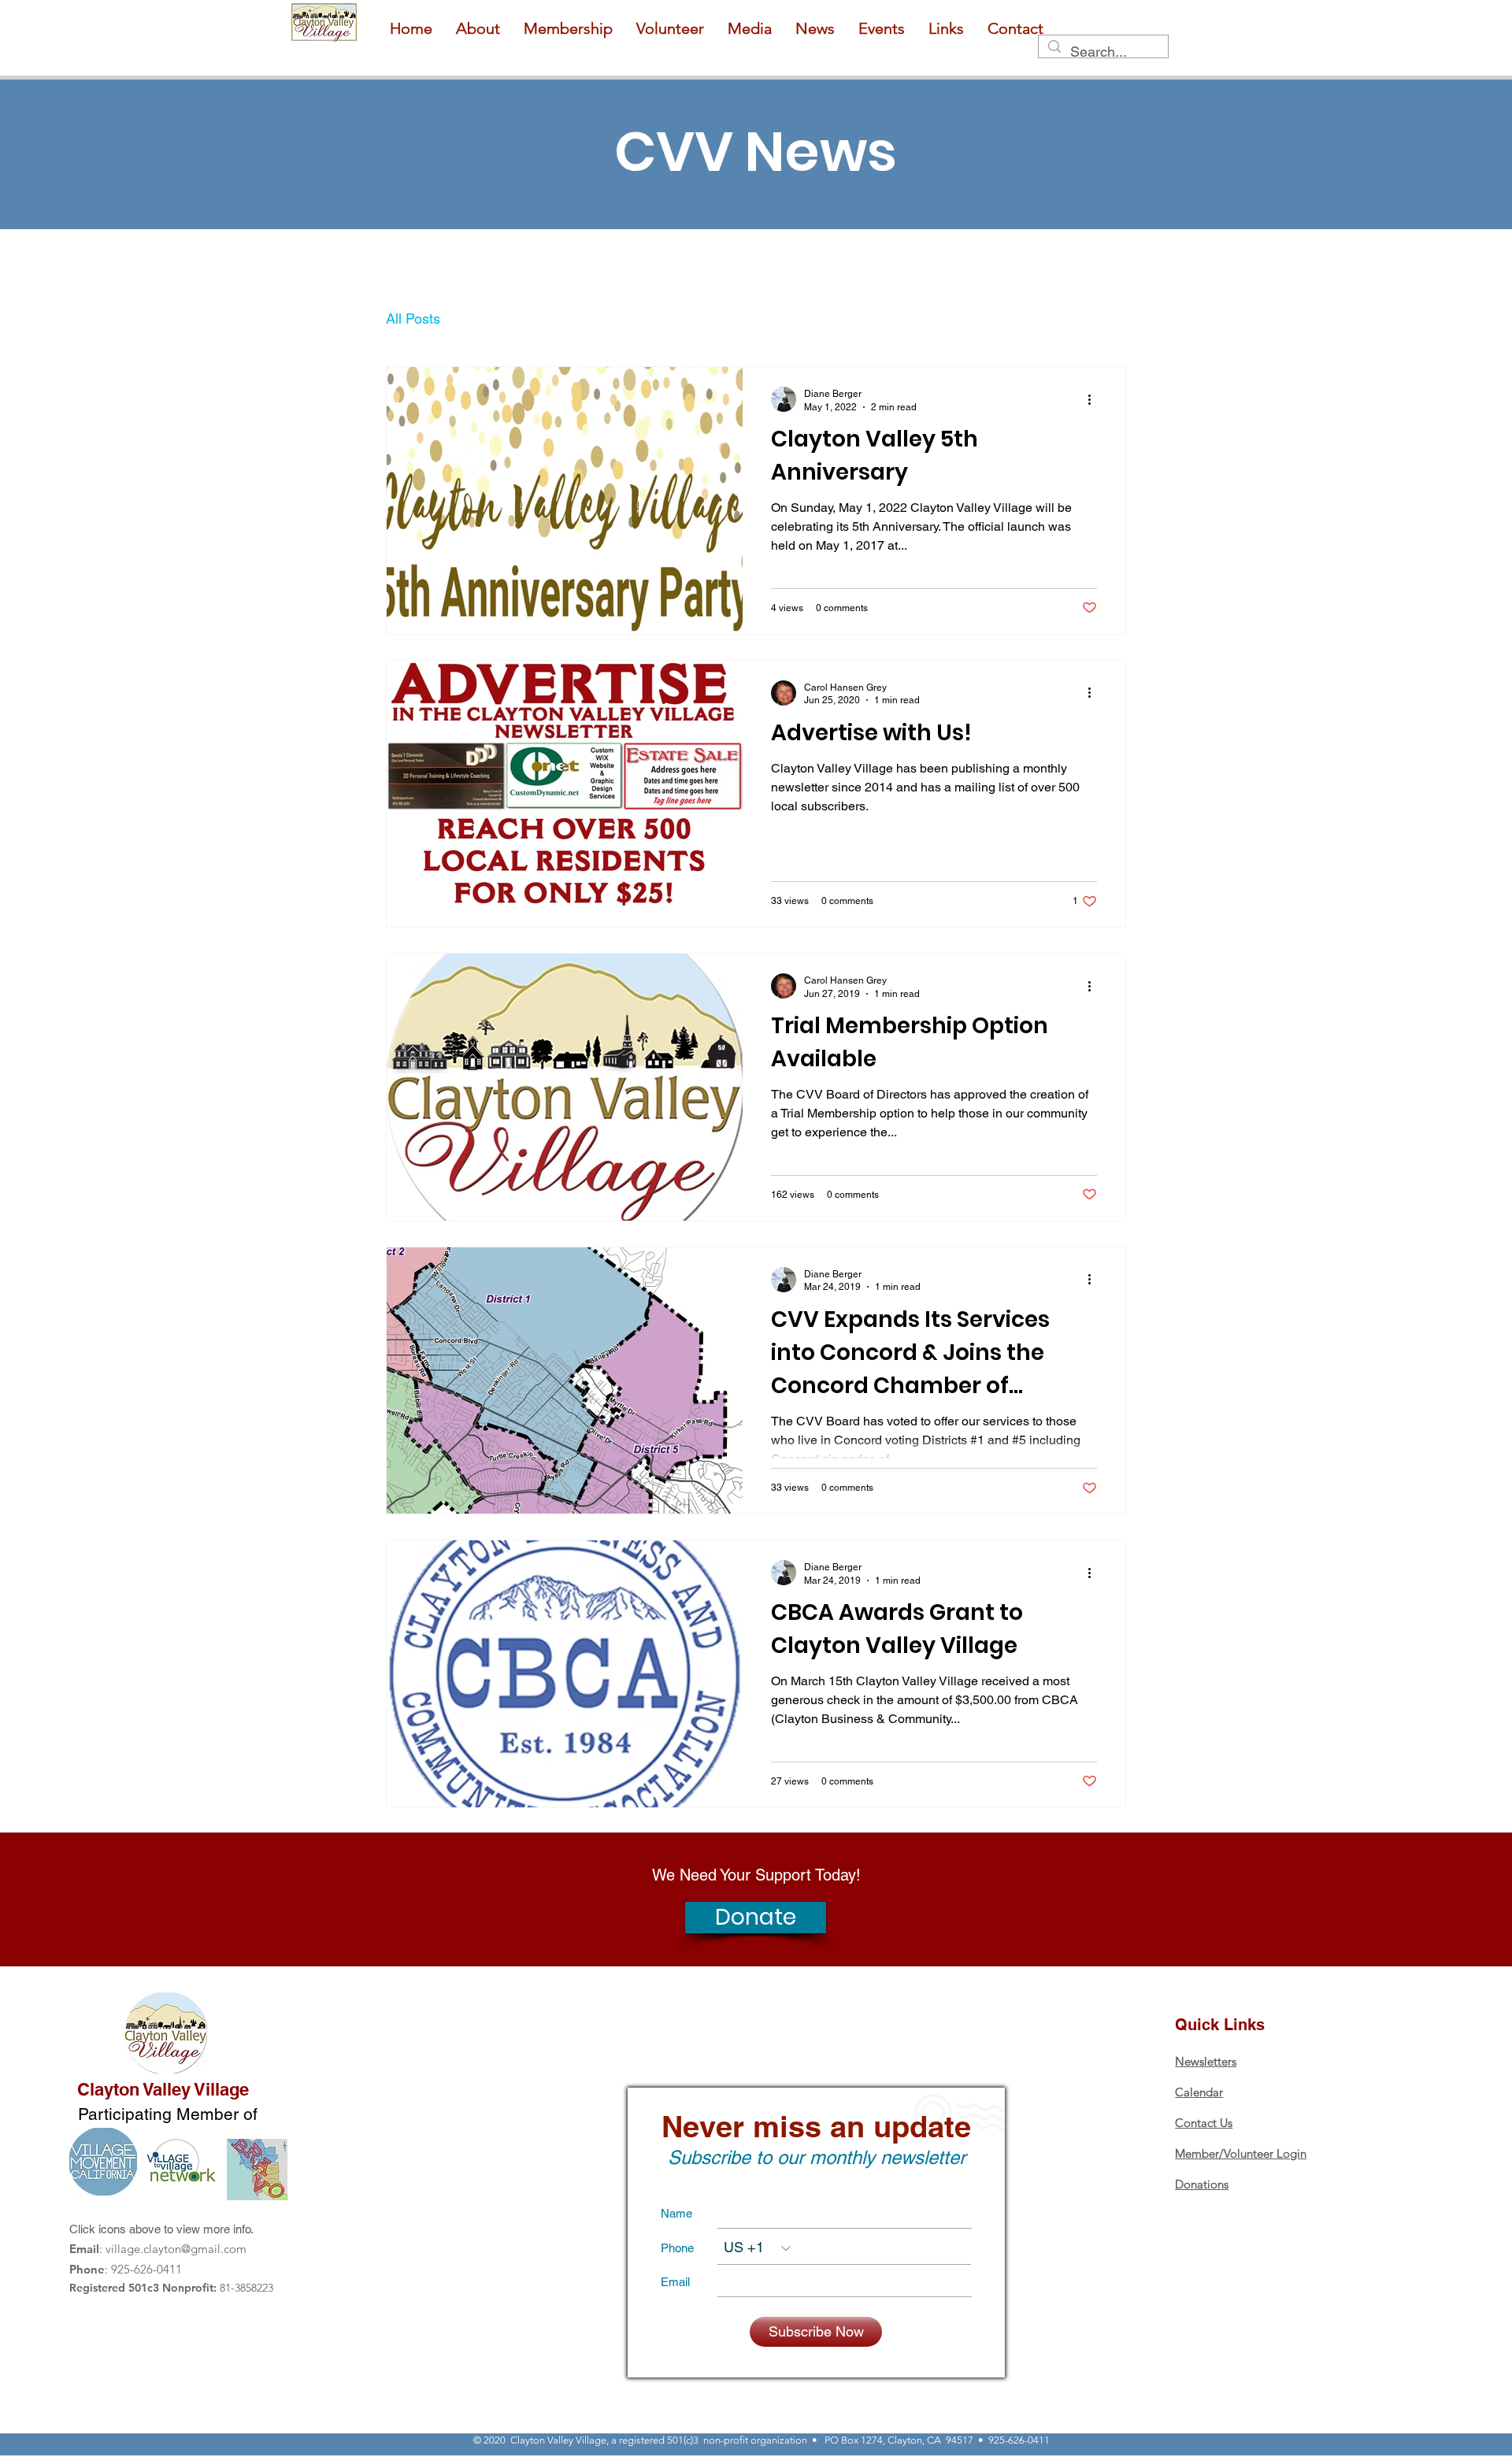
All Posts (413, 319)
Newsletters (1206, 2061)
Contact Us (1204, 2123)
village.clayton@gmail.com (176, 2249)
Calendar (1199, 2092)
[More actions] (1095, 399)
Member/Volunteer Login (1241, 2153)
